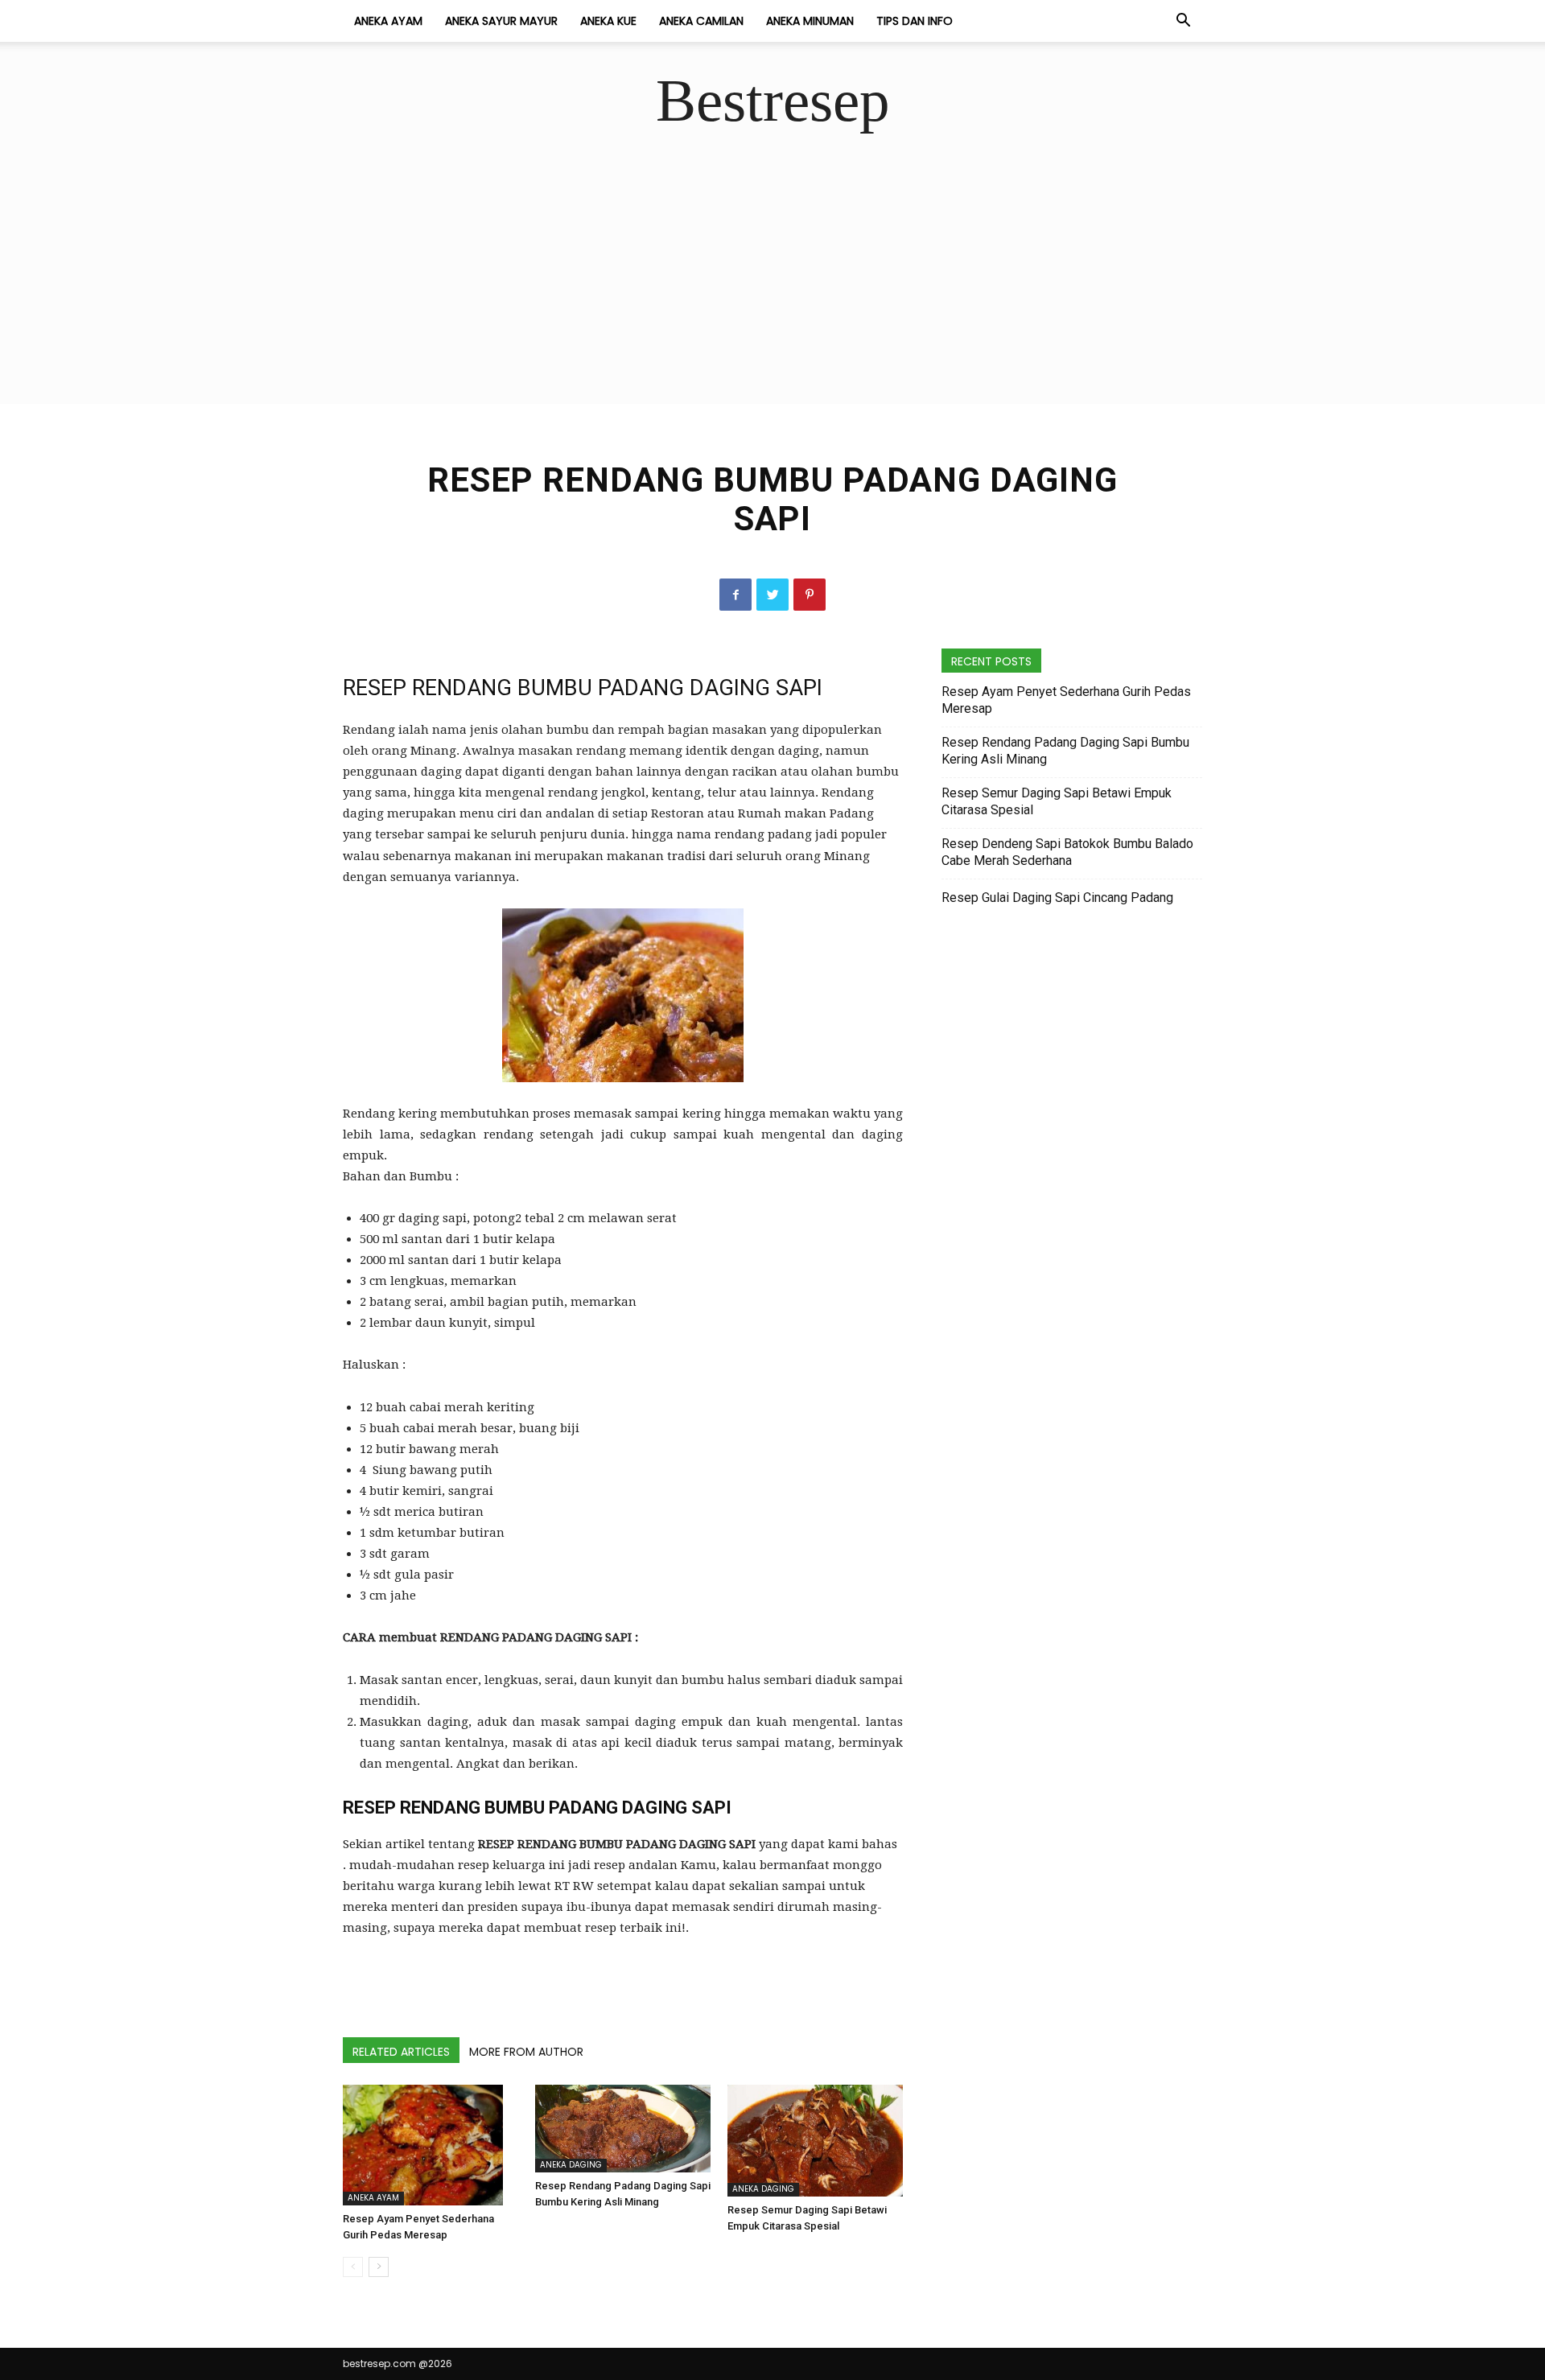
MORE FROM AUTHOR (526, 2052)
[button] (1183, 22)
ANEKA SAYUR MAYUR (501, 21)
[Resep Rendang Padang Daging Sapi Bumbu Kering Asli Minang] (623, 2128)
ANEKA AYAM (388, 21)
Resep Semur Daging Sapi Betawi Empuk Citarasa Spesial (1057, 801)
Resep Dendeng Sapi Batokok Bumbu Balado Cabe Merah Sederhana (1067, 852)
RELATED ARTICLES (401, 2052)
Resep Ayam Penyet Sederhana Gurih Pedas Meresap (1066, 700)
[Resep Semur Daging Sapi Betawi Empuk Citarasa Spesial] (815, 2141)
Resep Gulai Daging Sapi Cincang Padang (1057, 898)
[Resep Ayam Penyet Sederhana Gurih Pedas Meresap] (431, 2145)
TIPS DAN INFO (915, 21)
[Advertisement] (772, 291)
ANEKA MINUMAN (810, 21)
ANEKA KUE (608, 21)
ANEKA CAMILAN (701, 21)
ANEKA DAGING (571, 2165)
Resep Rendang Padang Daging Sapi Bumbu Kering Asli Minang (1065, 751)
